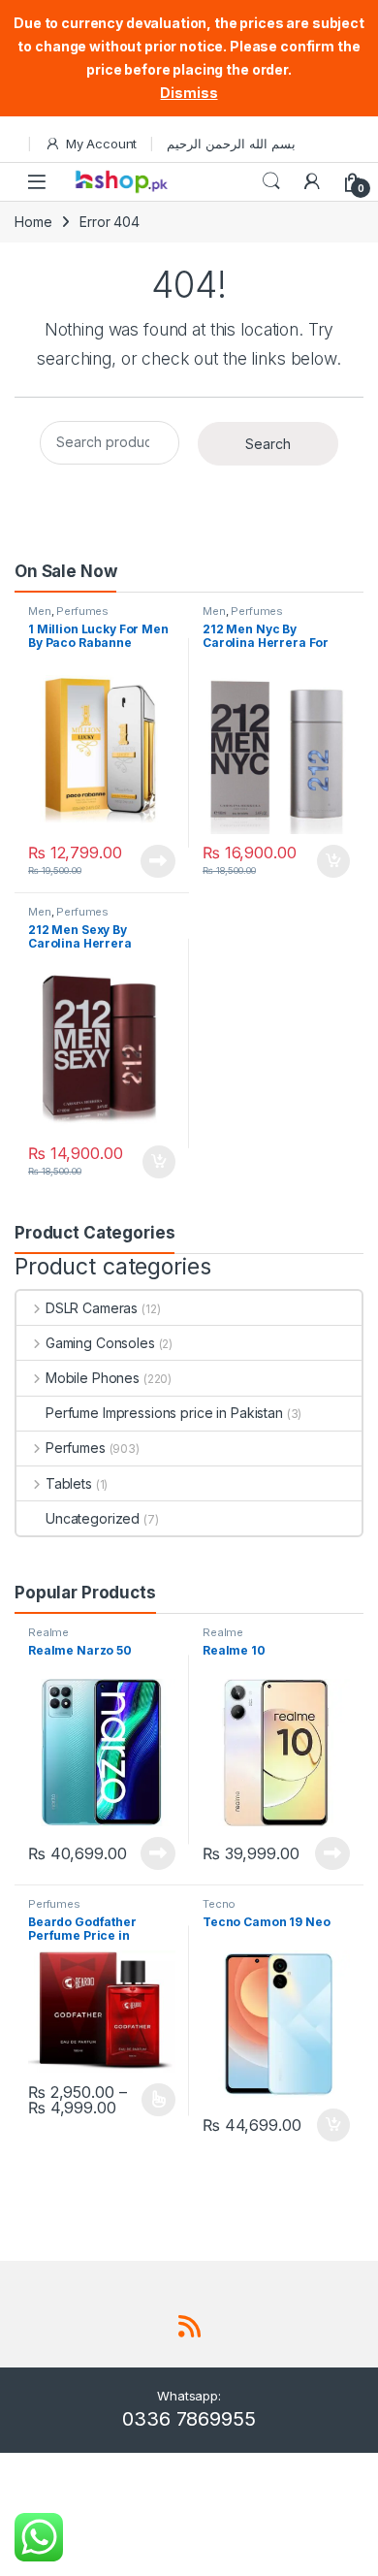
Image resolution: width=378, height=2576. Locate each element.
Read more (158, 861)
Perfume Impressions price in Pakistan (164, 1413)
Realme (48, 1632)
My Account (101, 144)
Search (271, 181)
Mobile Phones (93, 1378)
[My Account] (312, 181)
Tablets (69, 1483)
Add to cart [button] (333, 861)
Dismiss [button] (189, 93)
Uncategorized (93, 1518)
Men (40, 611)
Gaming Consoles (100, 1343)
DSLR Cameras (92, 1308)
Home (33, 222)
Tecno (219, 1904)
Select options (152, 2100)
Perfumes (82, 611)
